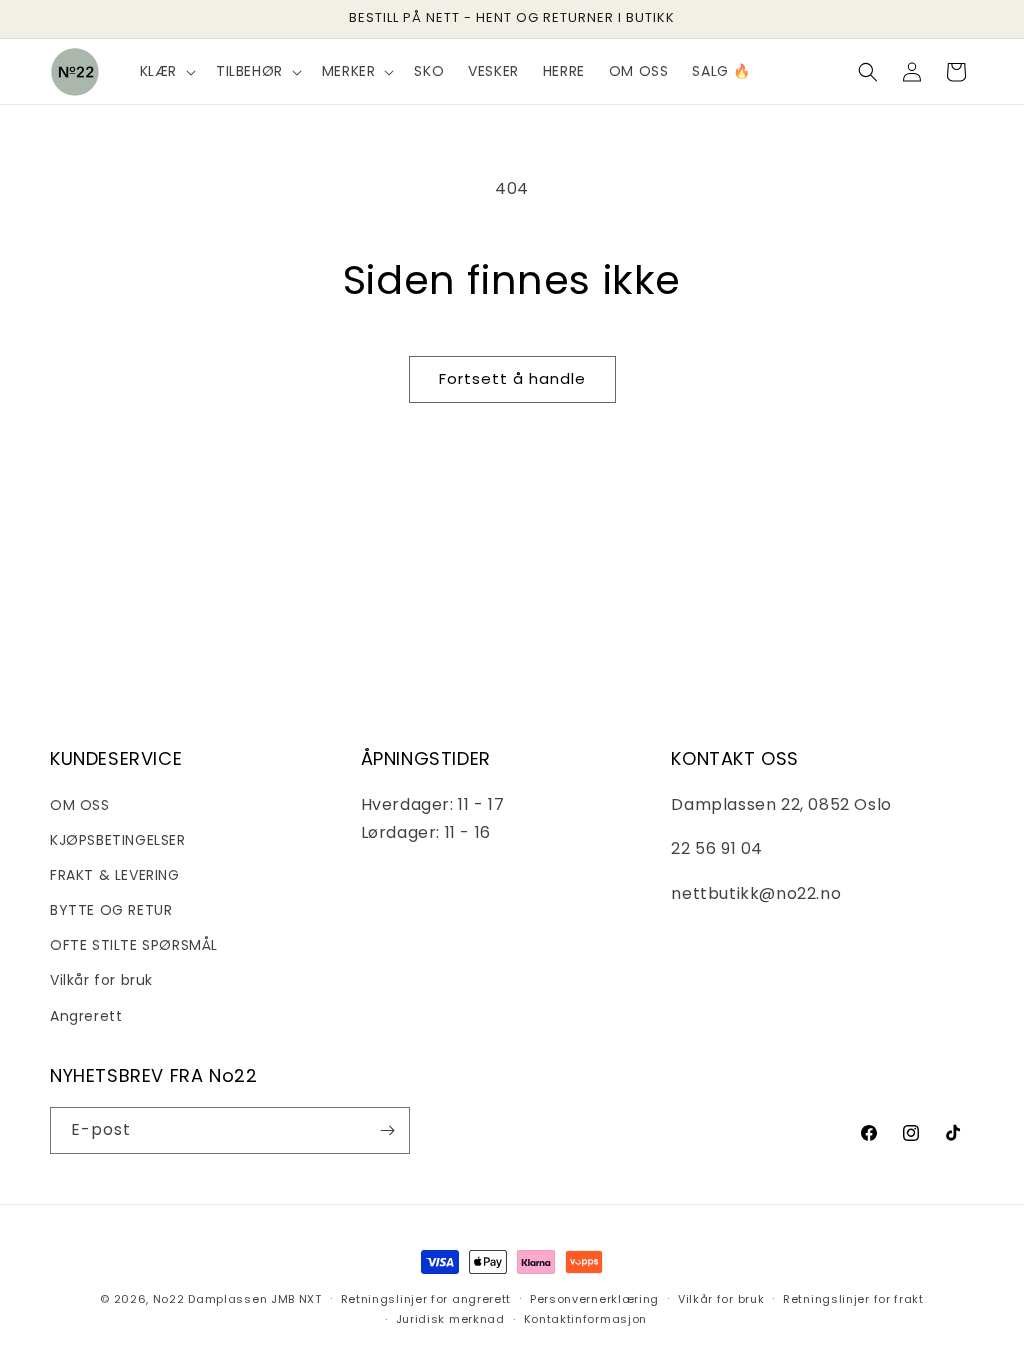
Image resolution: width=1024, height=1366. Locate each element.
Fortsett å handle (512, 378)
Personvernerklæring (594, 1299)
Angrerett (86, 1016)
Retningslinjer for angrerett (426, 1299)
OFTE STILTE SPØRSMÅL (134, 945)
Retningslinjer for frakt (853, 1299)
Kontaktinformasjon (586, 1319)
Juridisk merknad (450, 1319)
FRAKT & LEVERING (115, 875)
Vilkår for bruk (101, 980)
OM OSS (80, 805)
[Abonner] (387, 1130)
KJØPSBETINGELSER (118, 840)
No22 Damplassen (210, 1299)
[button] (166, 71)
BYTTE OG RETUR (111, 910)
